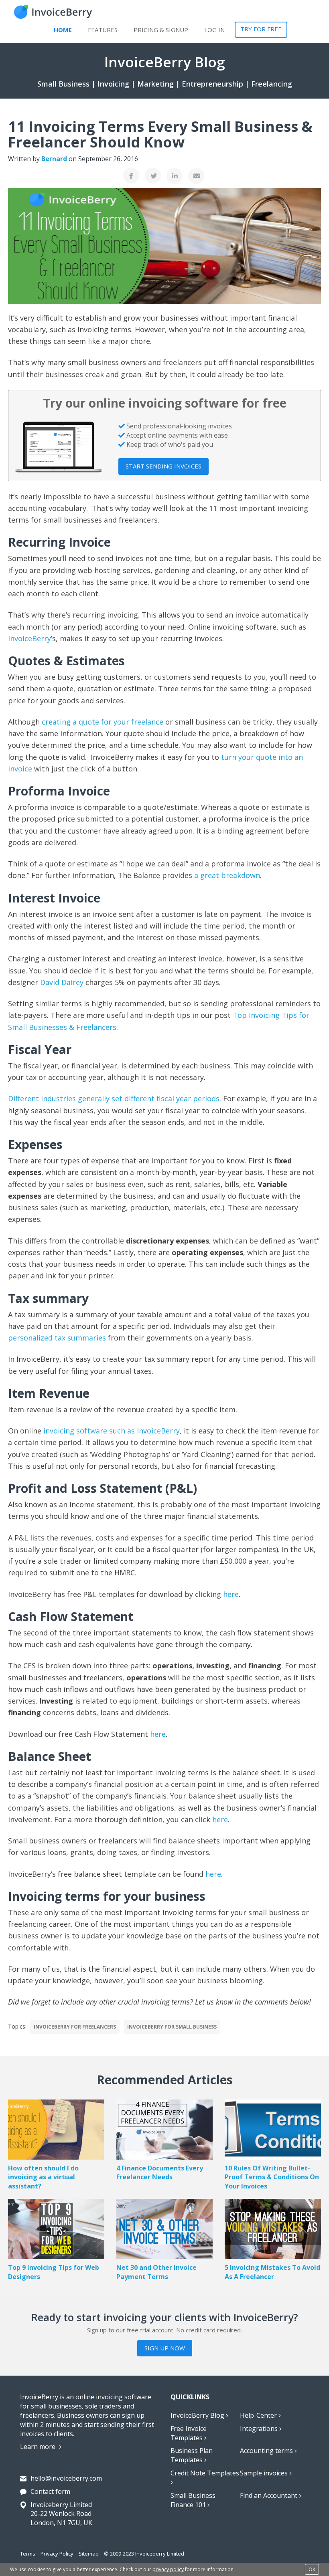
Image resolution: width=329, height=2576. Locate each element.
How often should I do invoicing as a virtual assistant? (43, 2177)
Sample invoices (265, 2473)
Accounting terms (267, 2451)
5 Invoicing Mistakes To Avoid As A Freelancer (272, 2272)
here (231, 1594)
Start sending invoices (163, 466)
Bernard (54, 159)
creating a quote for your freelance (103, 722)
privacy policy (168, 2569)
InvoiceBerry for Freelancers (75, 2027)
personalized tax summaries (57, 1338)
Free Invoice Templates (189, 2433)
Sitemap (89, 2554)
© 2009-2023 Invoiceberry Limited (144, 2554)
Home (63, 30)
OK (312, 2569)
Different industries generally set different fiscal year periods (114, 1098)
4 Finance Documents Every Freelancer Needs (160, 2173)
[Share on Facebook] (131, 176)
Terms (28, 2554)
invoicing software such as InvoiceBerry (112, 1431)
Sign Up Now (165, 2348)
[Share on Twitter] (153, 176)
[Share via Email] (196, 176)
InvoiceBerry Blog (198, 2415)
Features (103, 30)
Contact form (50, 2491)
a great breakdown (227, 875)
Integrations (260, 2429)
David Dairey (62, 982)
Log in (214, 30)
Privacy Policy (57, 2554)
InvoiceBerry (29, 638)
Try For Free (261, 29)
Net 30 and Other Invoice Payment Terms (156, 2272)
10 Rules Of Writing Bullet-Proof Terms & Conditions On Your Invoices (272, 2177)
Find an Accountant (269, 2495)
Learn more (39, 2447)
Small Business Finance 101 (193, 2500)
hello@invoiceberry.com (66, 2478)
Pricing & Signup (161, 30)
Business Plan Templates (192, 2455)
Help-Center (259, 2415)
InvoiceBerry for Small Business (172, 2027)
